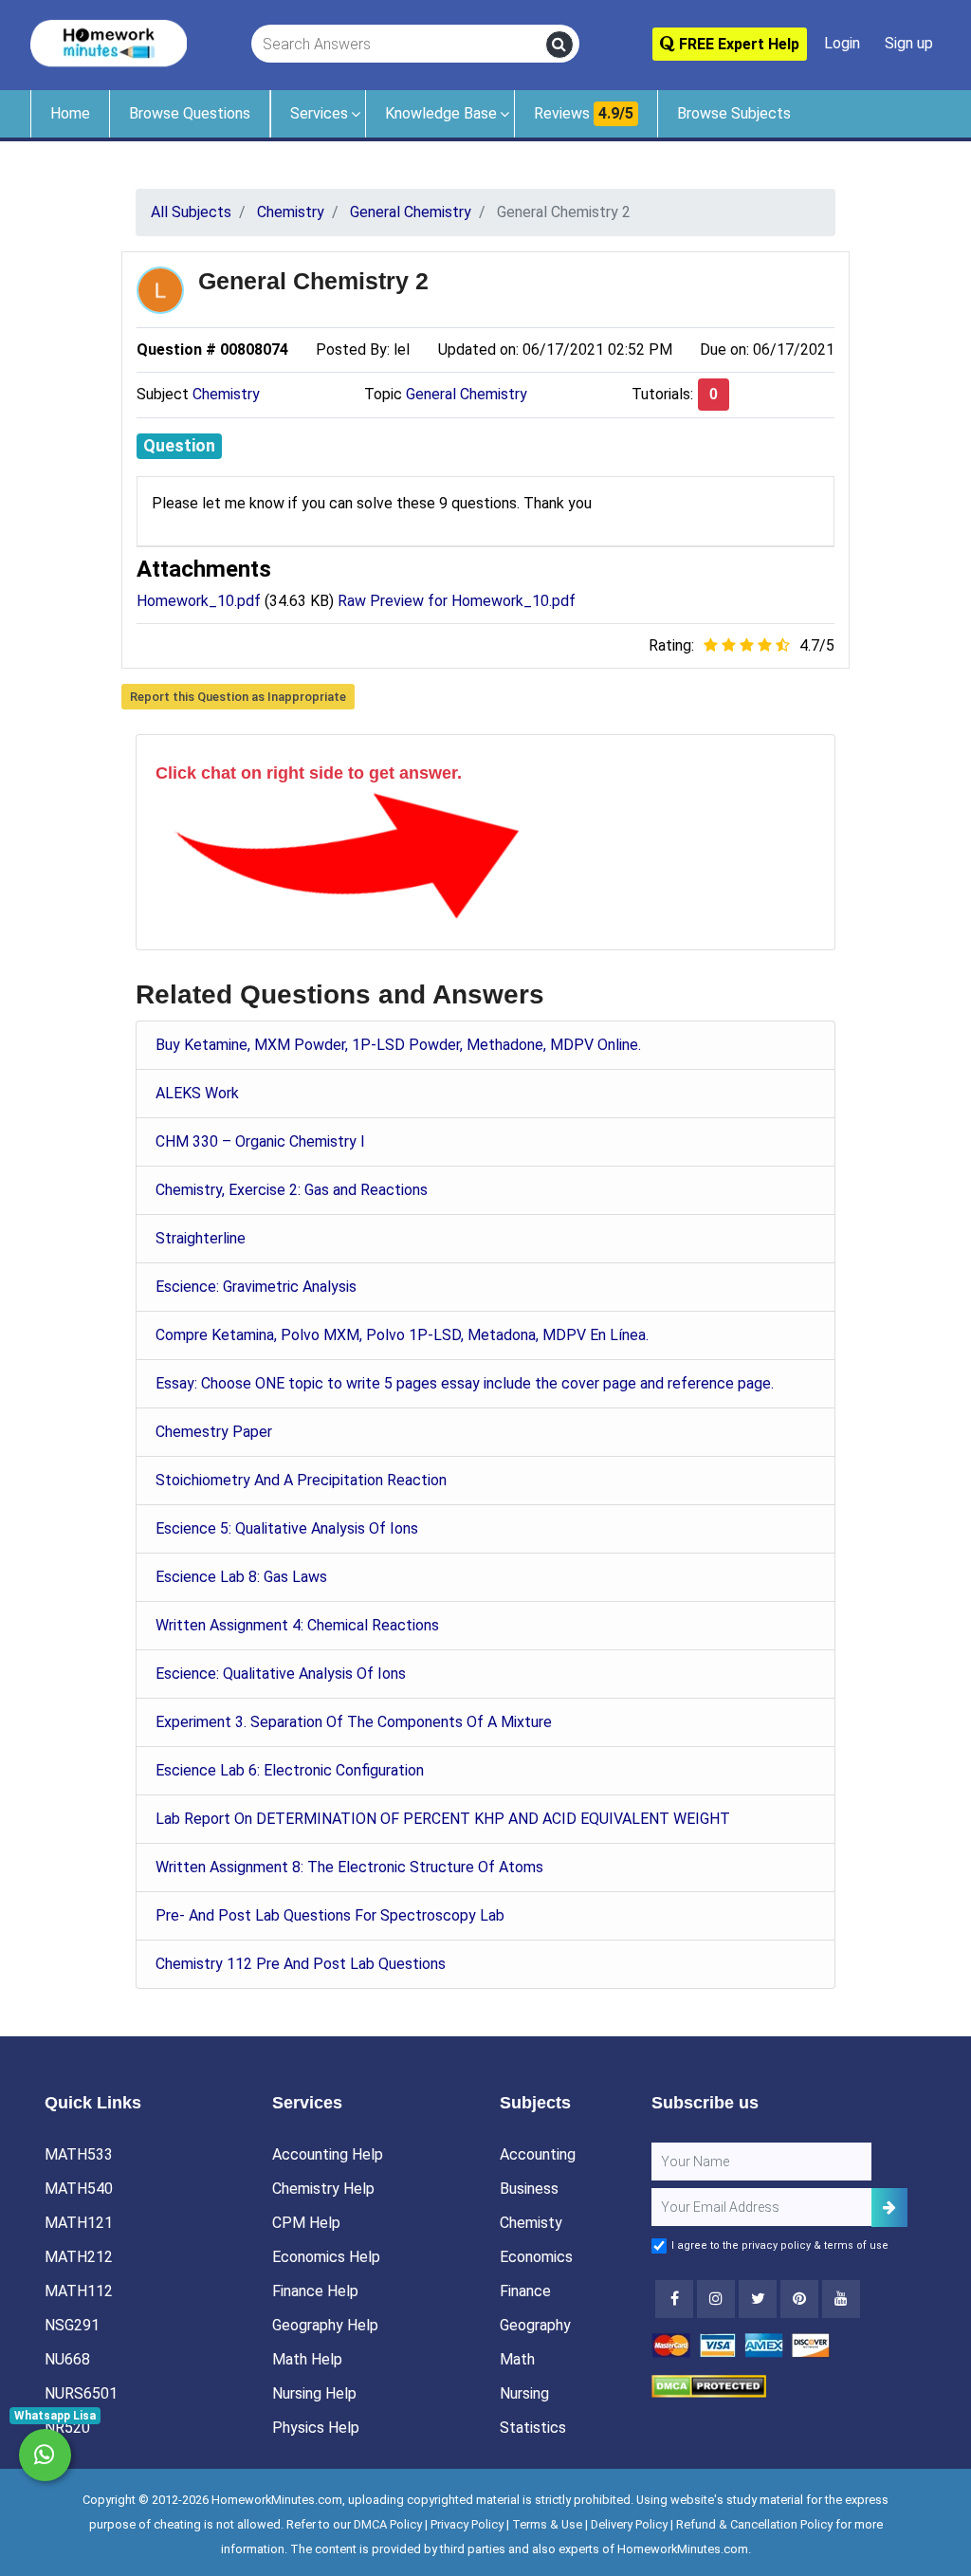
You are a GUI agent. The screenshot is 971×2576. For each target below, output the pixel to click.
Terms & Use (547, 2524)
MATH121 (79, 2223)
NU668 (67, 2359)
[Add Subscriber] (889, 2208)
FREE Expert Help (737, 44)
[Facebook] (674, 2299)
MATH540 (79, 2189)
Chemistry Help (323, 2189)
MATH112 (79, 2291)
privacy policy (776, 2245)
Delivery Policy (629, 2524)
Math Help (307, 2359)
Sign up (909, 43)
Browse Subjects (734, 113)
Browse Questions (190, 113)
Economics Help (326, 2257)
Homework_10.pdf (199, 601)
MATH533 (79, 2154)
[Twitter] (758, 2299)
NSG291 (72, 2325)
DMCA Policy (388, 2524)
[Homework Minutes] (109, 42)
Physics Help (316, 2428)
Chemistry (226, 394)
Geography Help (325, 2325)
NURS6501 (81, 2393)
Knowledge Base (441, 113)
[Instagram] (716, 2299)
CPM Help (306, 2223)
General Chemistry (467, 394)
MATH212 (79, 2257)
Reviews (584, 113)
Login (842, 43)
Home (70, 113)
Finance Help (315, 2291)
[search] (559, 45)
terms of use (856, 2245)
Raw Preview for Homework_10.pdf (457, 601)
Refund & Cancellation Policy (754, 2524)
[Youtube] (799, 2299)
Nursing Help (314, 2393)
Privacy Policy (467, 2524)
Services (319, 113)
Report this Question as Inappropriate (238, 697)
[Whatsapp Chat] (45, 2455)
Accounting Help (328, 2154)
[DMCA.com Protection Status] (709, 2385)
